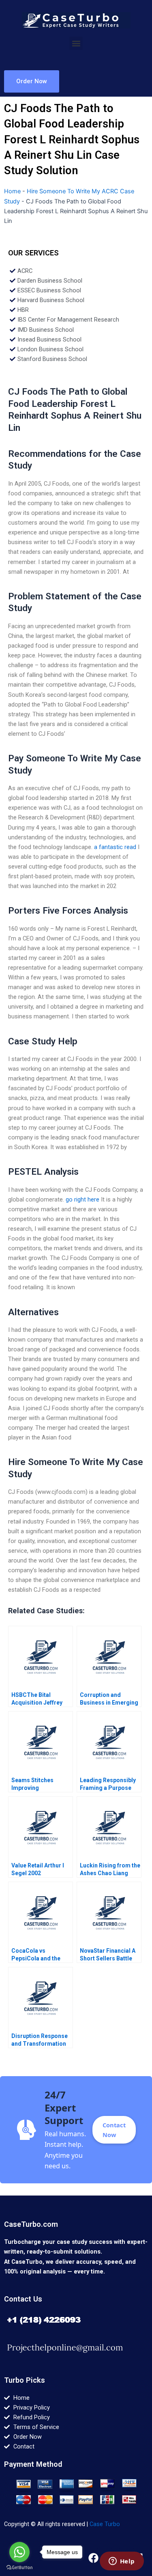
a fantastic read (115, 847)
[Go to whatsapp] (19, 2552)
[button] (76, 43)
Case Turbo (105, 2524)
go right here (82, 1199)
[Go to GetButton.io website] (19, 2568)
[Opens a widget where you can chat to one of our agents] (122, 2562)
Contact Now (114, 2130)
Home (12, 191)
